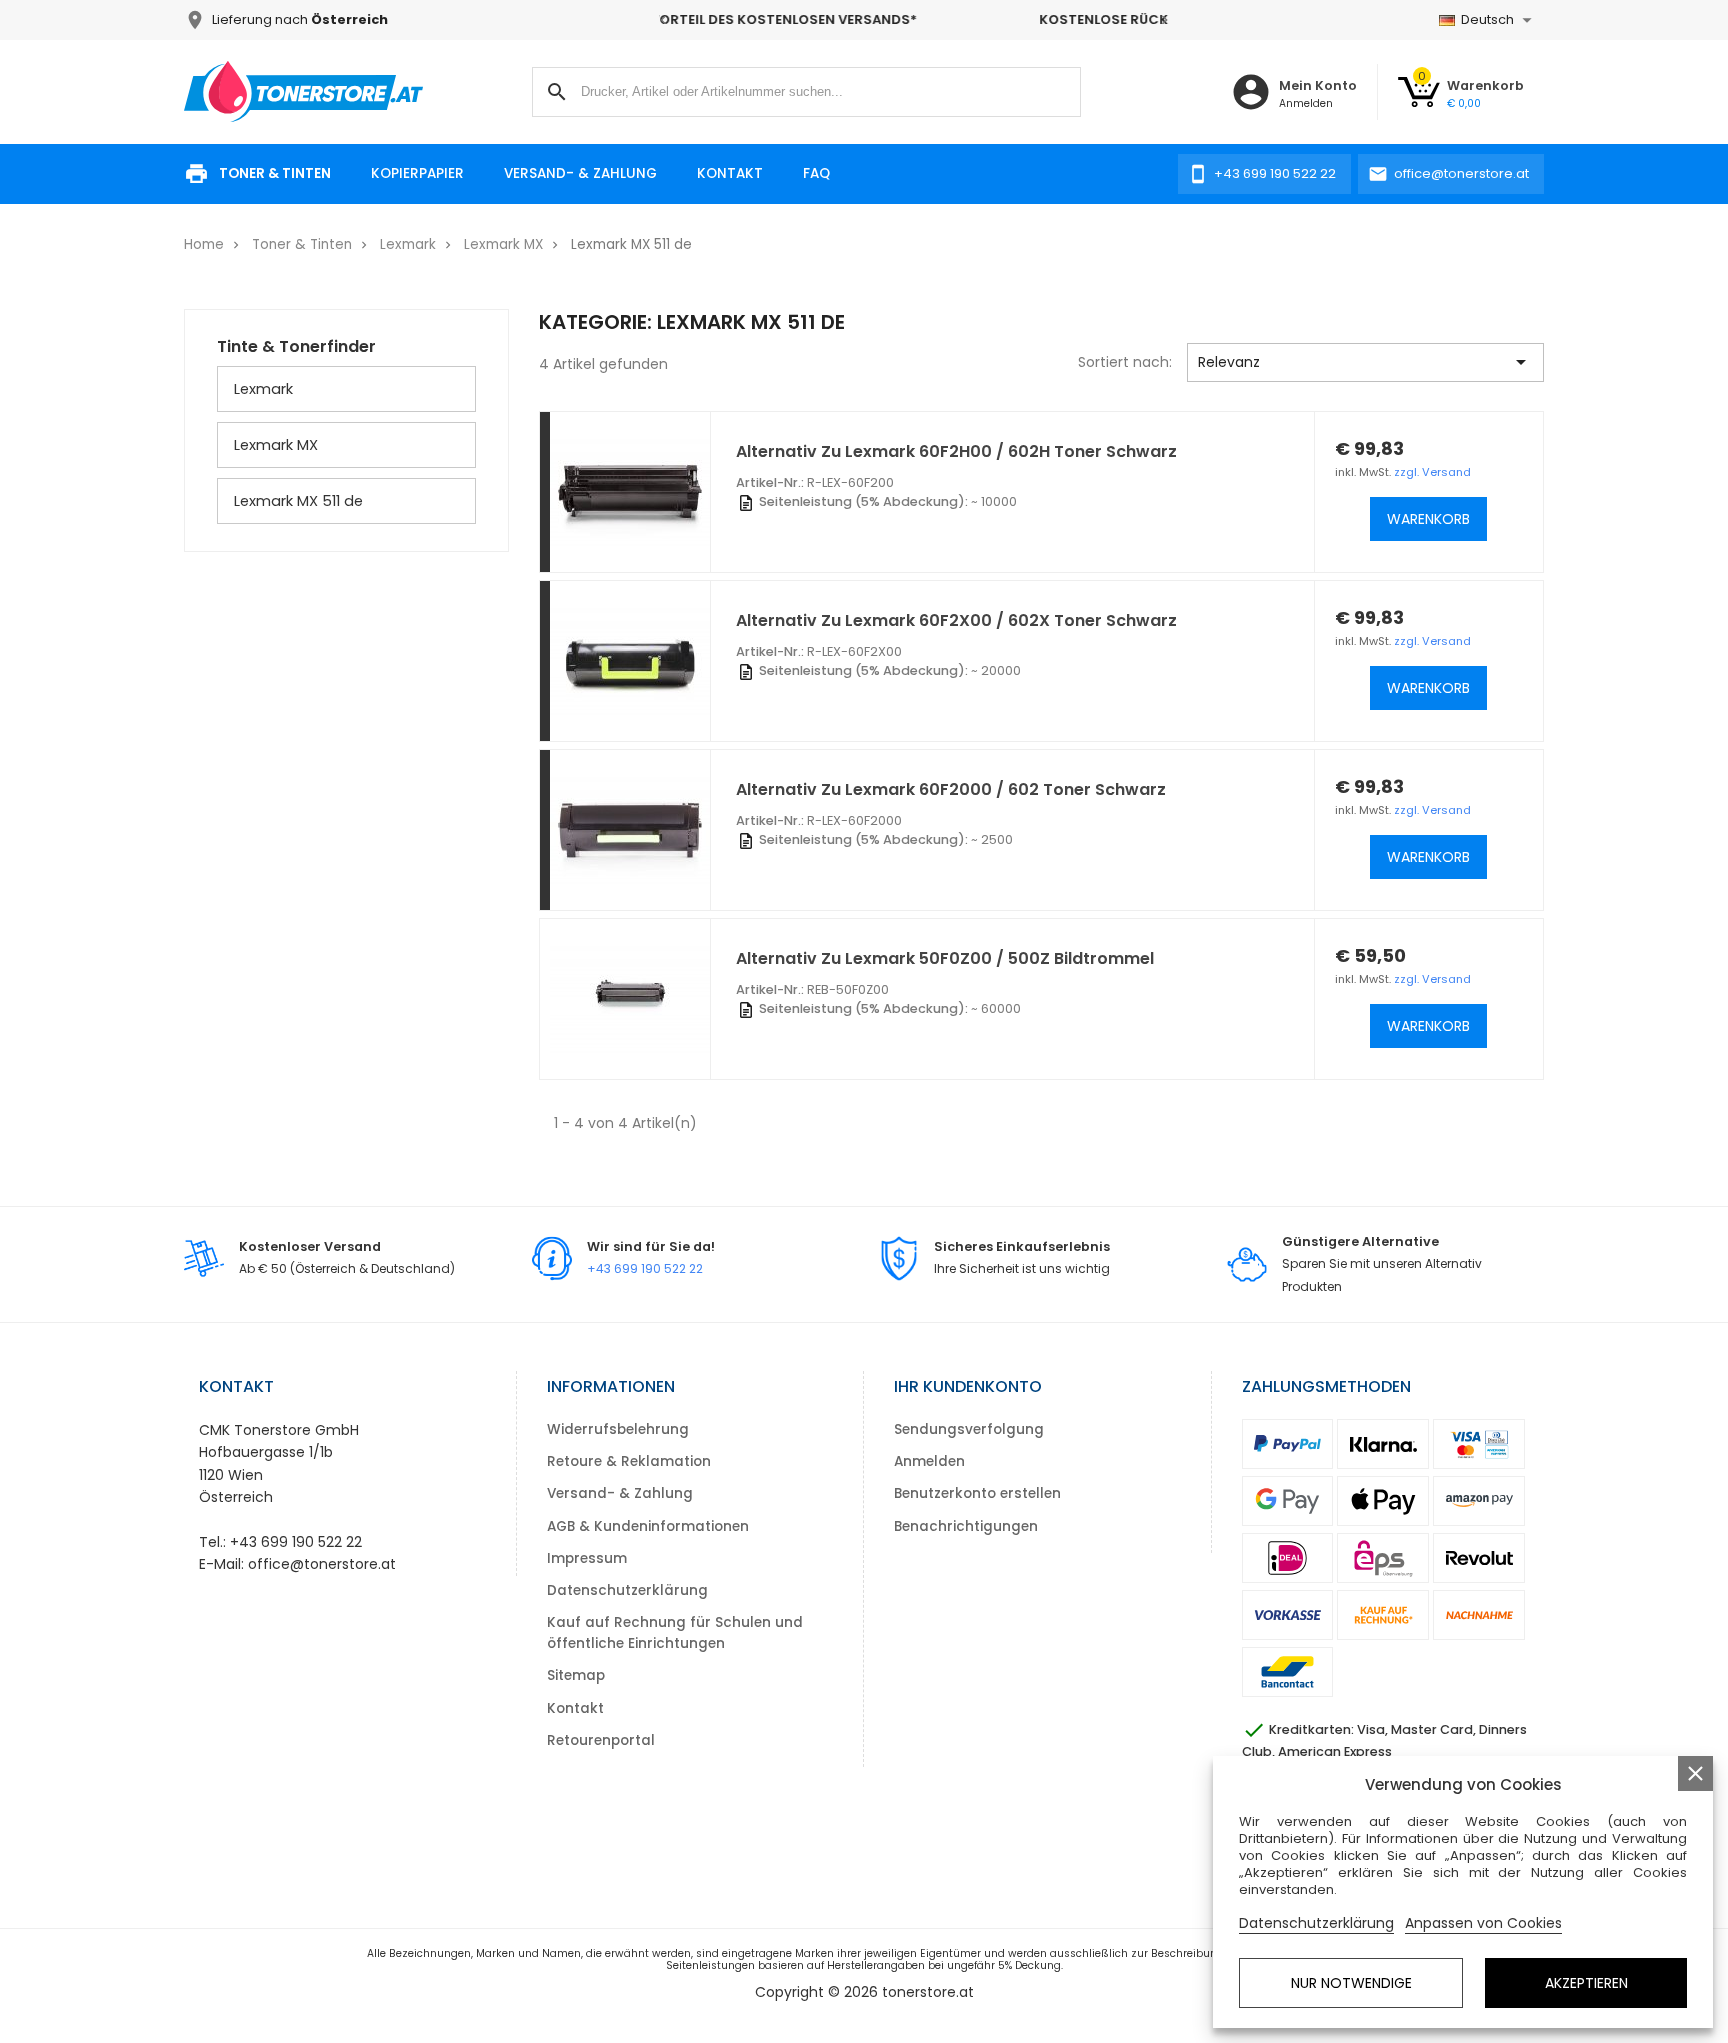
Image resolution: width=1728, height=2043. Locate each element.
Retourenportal (601, 1740)
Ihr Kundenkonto (968, 1386)
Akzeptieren (1586, 1983)
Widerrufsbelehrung (618, 1429)
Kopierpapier (417, 173)
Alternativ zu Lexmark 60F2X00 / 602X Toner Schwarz (956, 620)
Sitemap (576, 1675)
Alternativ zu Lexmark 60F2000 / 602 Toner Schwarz (951, 789)
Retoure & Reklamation (629, 1461)
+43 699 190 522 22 (645, 1268)
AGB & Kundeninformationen (648, 1526)
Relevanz (1365, 362)
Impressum (587, 1558)
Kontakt (730, 173)
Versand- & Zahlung (580, 173)
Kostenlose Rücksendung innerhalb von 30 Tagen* (916, 19)
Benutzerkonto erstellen (977, 1493)
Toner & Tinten (275, 173)
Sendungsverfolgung (969, 1429)
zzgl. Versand (1432, 472)
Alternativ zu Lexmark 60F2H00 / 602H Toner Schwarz (956, 451)
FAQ (816, 173)
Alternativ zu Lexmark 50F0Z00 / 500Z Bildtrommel (945, 958)
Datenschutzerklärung (627, 1590)
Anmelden (929, 1461)
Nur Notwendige (1351, 1983)
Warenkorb (1428, 519)
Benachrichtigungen (966, 1526)
